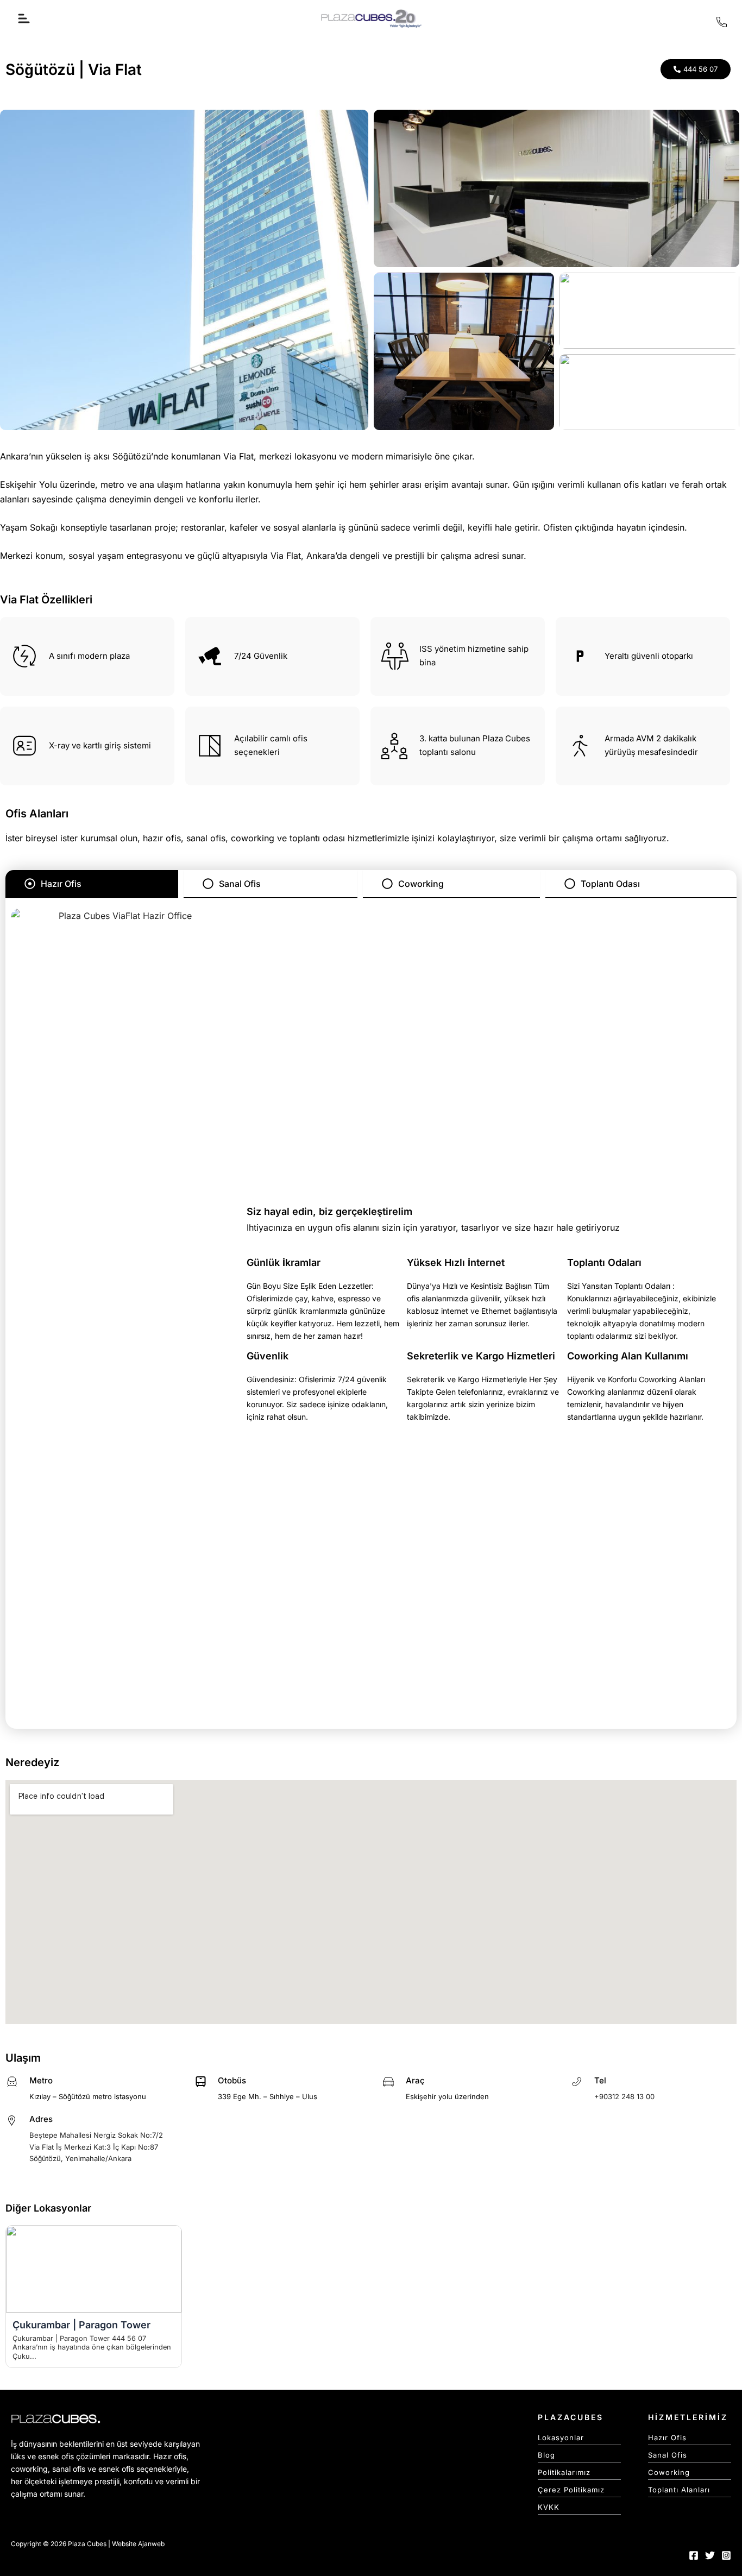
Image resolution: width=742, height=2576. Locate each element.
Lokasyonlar (561, 2438)
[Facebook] (694, 2555)
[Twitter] (710, 2555)
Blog (546, 2455)
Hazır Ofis (667, 2438)
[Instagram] (726, 2555)
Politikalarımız (564, 2472)
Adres (41, 2119)
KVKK (549, 2507)
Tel (600, 2080)
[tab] (92, 884)
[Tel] (577, 2082)
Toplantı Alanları (679, 2490)
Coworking (669, 2472)
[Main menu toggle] (24, 18)
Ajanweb (151, 2544)
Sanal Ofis (668, 2455)
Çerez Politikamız (571, 2490)
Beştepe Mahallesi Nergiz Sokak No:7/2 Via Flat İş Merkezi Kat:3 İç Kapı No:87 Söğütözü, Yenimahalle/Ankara (96, 2147)
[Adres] (12, 2120)
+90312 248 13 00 (624, 2096)
